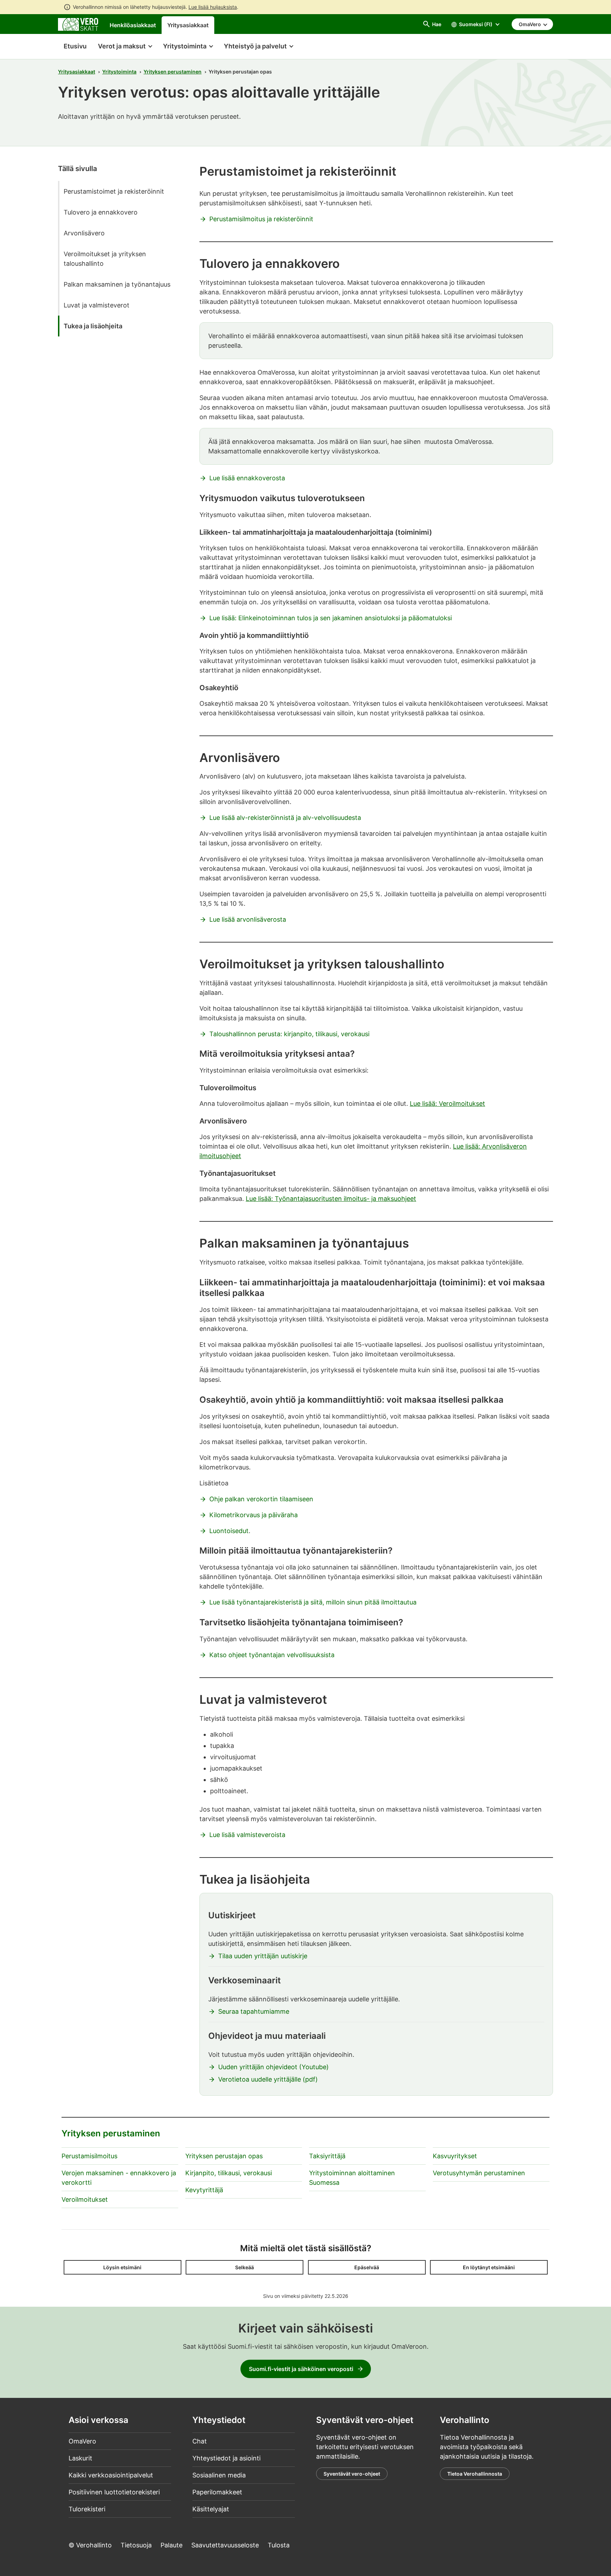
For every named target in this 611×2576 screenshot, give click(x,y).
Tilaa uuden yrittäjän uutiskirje (263, 1956)
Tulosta (279, 2545)
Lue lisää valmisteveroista (247, 1835)
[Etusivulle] (78, 24)
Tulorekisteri (87, 2509)
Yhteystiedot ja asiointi (226, 2458)
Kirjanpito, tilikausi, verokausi (229, 2173)
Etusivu (72, 46)
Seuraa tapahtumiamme (254, 2011)
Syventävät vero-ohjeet (352, 2474)
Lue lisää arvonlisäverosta (248, 919)
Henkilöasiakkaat (133, 25)
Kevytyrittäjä (204, 2190)
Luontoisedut (229, 1531)
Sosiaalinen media (219, 2475)
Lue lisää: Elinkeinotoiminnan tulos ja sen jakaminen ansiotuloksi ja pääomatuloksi (331, 618)
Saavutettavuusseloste (225, 2545)
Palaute (171, 2545)
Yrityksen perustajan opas (224, 2156)
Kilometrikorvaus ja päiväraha (254, 1515)
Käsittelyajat (211, 2509)
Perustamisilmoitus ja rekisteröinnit (261, 219)
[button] (125, 47)
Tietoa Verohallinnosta (475, 2474)
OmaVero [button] (530, 24)
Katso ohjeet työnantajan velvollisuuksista (272, 1655)
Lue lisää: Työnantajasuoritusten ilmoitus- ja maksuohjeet (331, 1199)
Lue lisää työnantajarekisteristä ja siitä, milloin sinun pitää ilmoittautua (313, 1602)
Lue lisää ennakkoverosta (247, 478)
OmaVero (82, 2441)
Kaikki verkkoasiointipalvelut (111, 2475)
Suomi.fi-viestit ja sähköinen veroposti (301, 2369)
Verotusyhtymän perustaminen (479, 2173)
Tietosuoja (136, 2545)
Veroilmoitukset (85, 2199)
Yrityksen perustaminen (173, 72)
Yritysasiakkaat (188, 25)
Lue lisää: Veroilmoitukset (447, 1104)
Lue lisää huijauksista (213, 7)
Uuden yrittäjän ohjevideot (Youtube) (274, 2067)
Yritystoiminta (119, 72)
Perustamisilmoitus (89, 2156)
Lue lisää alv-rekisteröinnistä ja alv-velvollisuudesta (285, 818)
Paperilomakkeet (217, 2492)
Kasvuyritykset (455, 2156)
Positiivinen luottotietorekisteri (114, 2492)
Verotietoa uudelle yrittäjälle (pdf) (268, 2079)
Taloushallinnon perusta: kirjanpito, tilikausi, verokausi (289, 1034)
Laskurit (80, 2458)
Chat (200, 2441)
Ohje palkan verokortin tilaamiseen (261, 1499)
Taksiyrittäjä (327, 2156)
